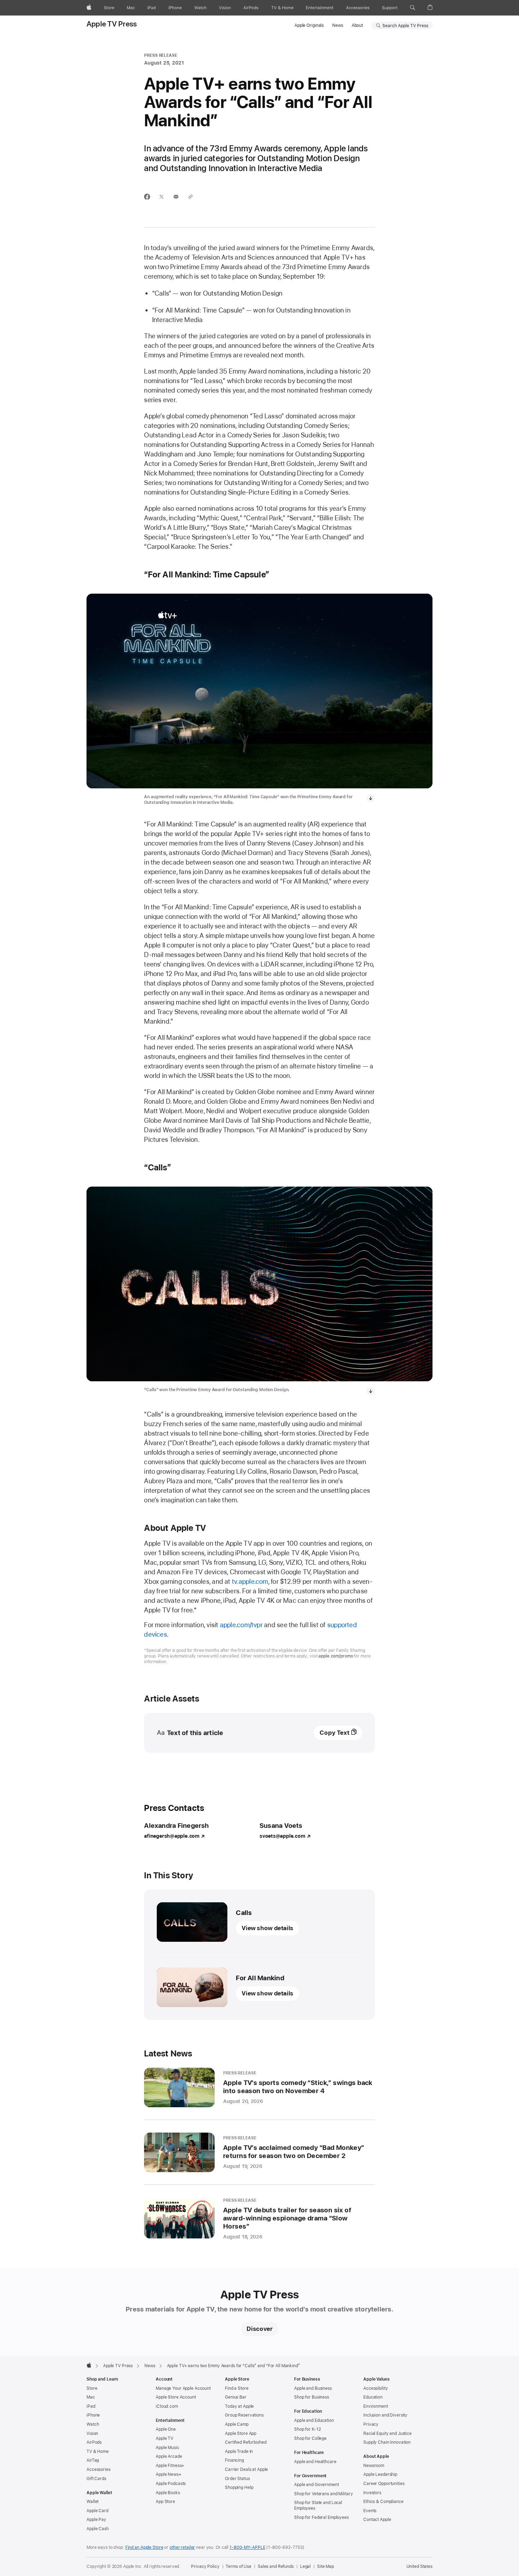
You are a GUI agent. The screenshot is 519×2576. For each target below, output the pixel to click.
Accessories (99, 2469)
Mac (91, 2397)
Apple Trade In (239, 2451)
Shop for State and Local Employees (318, 2505)
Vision (92, 2433)
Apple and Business (313, 2388)
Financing (234, 2460)
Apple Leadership (380, 2474)
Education (373, 2397)
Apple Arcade (169, 2456)
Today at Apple (239, 2406)
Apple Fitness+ (170, 2466)
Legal (305, 2566)
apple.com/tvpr (241, 1625)
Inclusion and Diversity (385, 2415)
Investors (372, 2493)
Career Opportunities (384, 2484)
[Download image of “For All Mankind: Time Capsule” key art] (371, 798)
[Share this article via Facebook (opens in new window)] (147, 197)
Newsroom (374, 2466)
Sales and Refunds (276, 2566)
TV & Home (98, 2451)
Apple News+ (169, 2474)
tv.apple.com (250, 1581)
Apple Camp (237, 2424)
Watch (93, 2424)
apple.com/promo (336, 1656)
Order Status (237, 2479)
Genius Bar (236, 2397)
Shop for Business (312, 2397)
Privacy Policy (205, 2566)
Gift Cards (96, 2479)
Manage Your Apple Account (183, 2388)
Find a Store (237, 2388)
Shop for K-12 (307, 2429)
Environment (376, 2406)
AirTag (93, 2460)
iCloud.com (167, 2406)
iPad (91, 2406)
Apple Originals (309, 25)
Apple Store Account (176, 2397)
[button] (413, 8)
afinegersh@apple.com (172, 1836)
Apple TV (165, 2438)
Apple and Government (317, 2485)
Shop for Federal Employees (321, 2517)
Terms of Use (238, 2566)
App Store (165, 2502)
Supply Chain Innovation (387, 2442)
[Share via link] (190, 197)
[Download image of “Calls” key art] (371, 1391)
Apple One (166, 2429)
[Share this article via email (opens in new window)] (176, 197)
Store (92, 2388)
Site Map (326, 2566)
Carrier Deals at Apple (246, 2469)
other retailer (182, 2547)
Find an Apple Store (144, 2547)
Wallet (93, 2502)
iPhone (93, 2415)
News (338, 25)
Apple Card (97, 2511)
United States (419, 2566)
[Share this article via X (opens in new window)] (162, 197)
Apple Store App (241, 2433)
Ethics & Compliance (383, 2502)
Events (370, 2511)
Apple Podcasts (171, 2484)
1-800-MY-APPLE (247, 2547)
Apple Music (168, 2448)
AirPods (94, 2442)
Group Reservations (244, 2415)
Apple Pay (96, 2520)
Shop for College (310, 2438)
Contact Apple (377, 2520)
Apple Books (168, 2493)
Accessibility (375, 2388)
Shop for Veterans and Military (323, 2494)
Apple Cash (98, 2529)
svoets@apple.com (282, 1836)
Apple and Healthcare (315, 2462)
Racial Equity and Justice (387, 2433)
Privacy (371, 2424)
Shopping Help (239, 2487)
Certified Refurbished (246, 2442)
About (357, 25)
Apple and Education (314, 2420)
